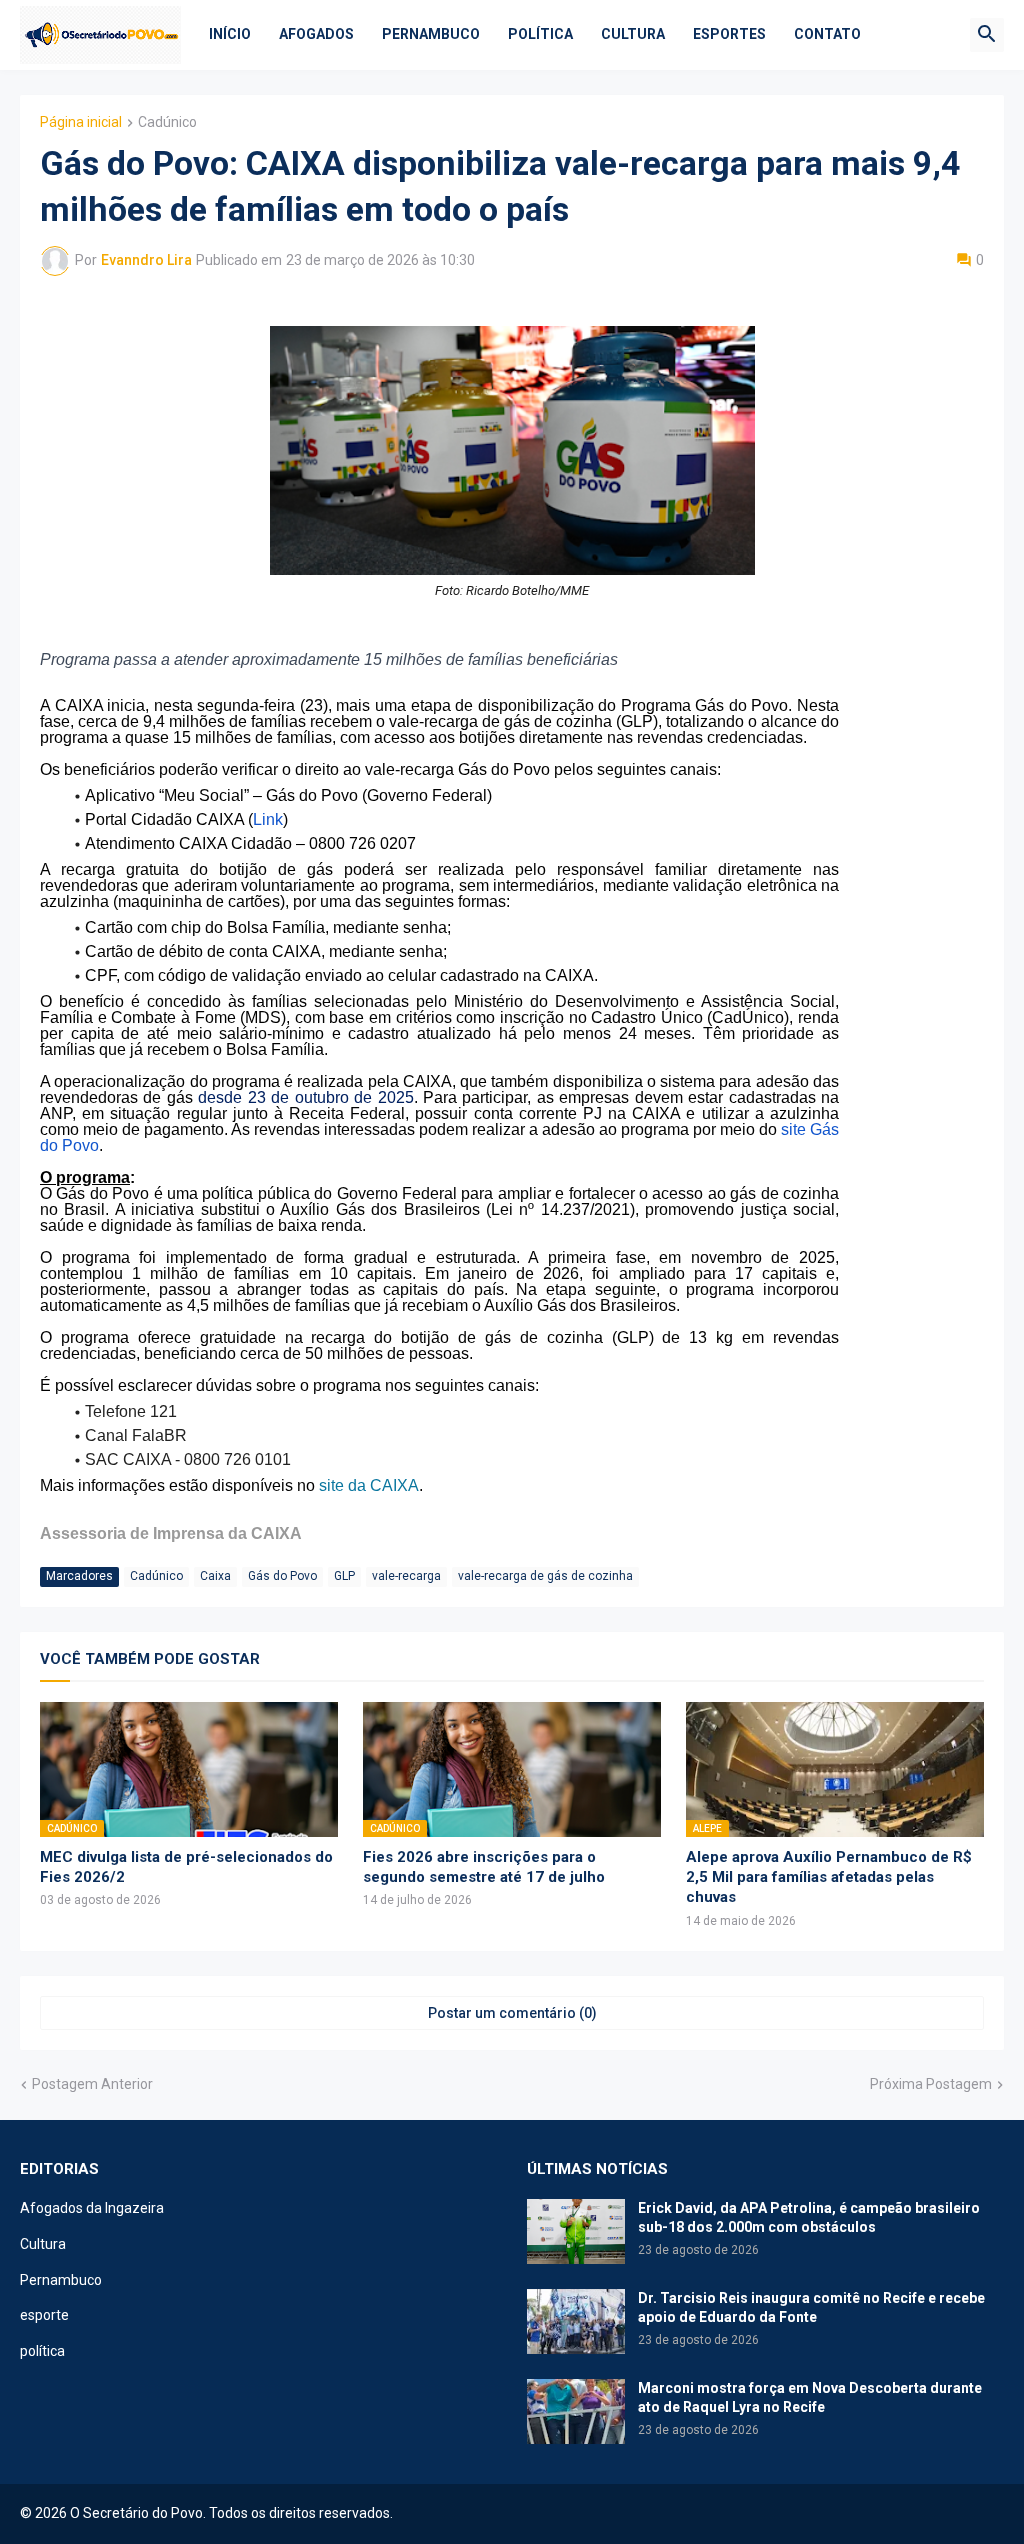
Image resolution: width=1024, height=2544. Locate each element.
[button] (987, 35)
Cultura (633, 34)
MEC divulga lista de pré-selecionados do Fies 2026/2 (186, 1867)
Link (268, 819)
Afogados (316, 34)
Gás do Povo (282, 1576)
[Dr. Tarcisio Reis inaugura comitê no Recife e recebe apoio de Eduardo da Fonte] (576, 2321)
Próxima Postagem (931, 2084)
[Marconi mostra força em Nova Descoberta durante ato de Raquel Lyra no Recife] (576, 2411)
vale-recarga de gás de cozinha (545, 1576)
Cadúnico (167, 122)
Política (540, 34)
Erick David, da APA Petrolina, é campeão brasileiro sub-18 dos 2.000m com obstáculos (809, 2217)
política (42, 2351)
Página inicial (81, 122)
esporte (44, 2315)
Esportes (729, 34)
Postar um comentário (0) (512, 2013)
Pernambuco (431, 34)
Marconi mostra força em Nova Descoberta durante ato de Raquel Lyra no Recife (810, 2397)
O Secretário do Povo (136, 2513)
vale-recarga (406, 1576)
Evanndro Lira (146, 260)
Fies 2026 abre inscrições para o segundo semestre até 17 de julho (484, 1867)
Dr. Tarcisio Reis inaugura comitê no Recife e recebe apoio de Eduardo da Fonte (811, 2307)
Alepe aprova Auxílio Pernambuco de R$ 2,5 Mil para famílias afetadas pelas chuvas (829, 1877)
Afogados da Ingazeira (92, 2208)
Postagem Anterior (92, 2084)
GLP (344, 1576)
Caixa (215, 1576)
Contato (827, 34)
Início (230, 34)
